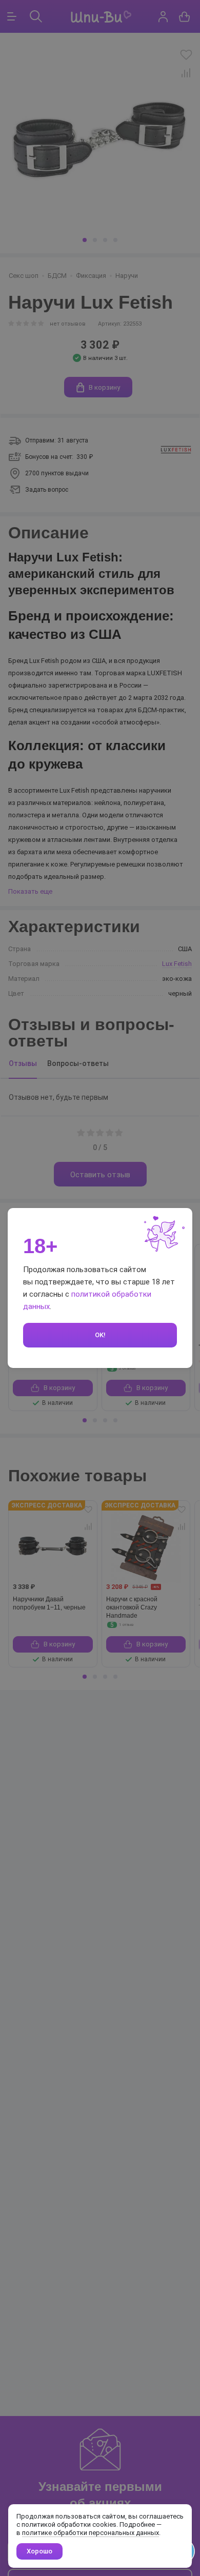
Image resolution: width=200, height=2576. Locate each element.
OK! (100, 1335)
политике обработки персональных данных (91, 2533)
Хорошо (39, 2551)
